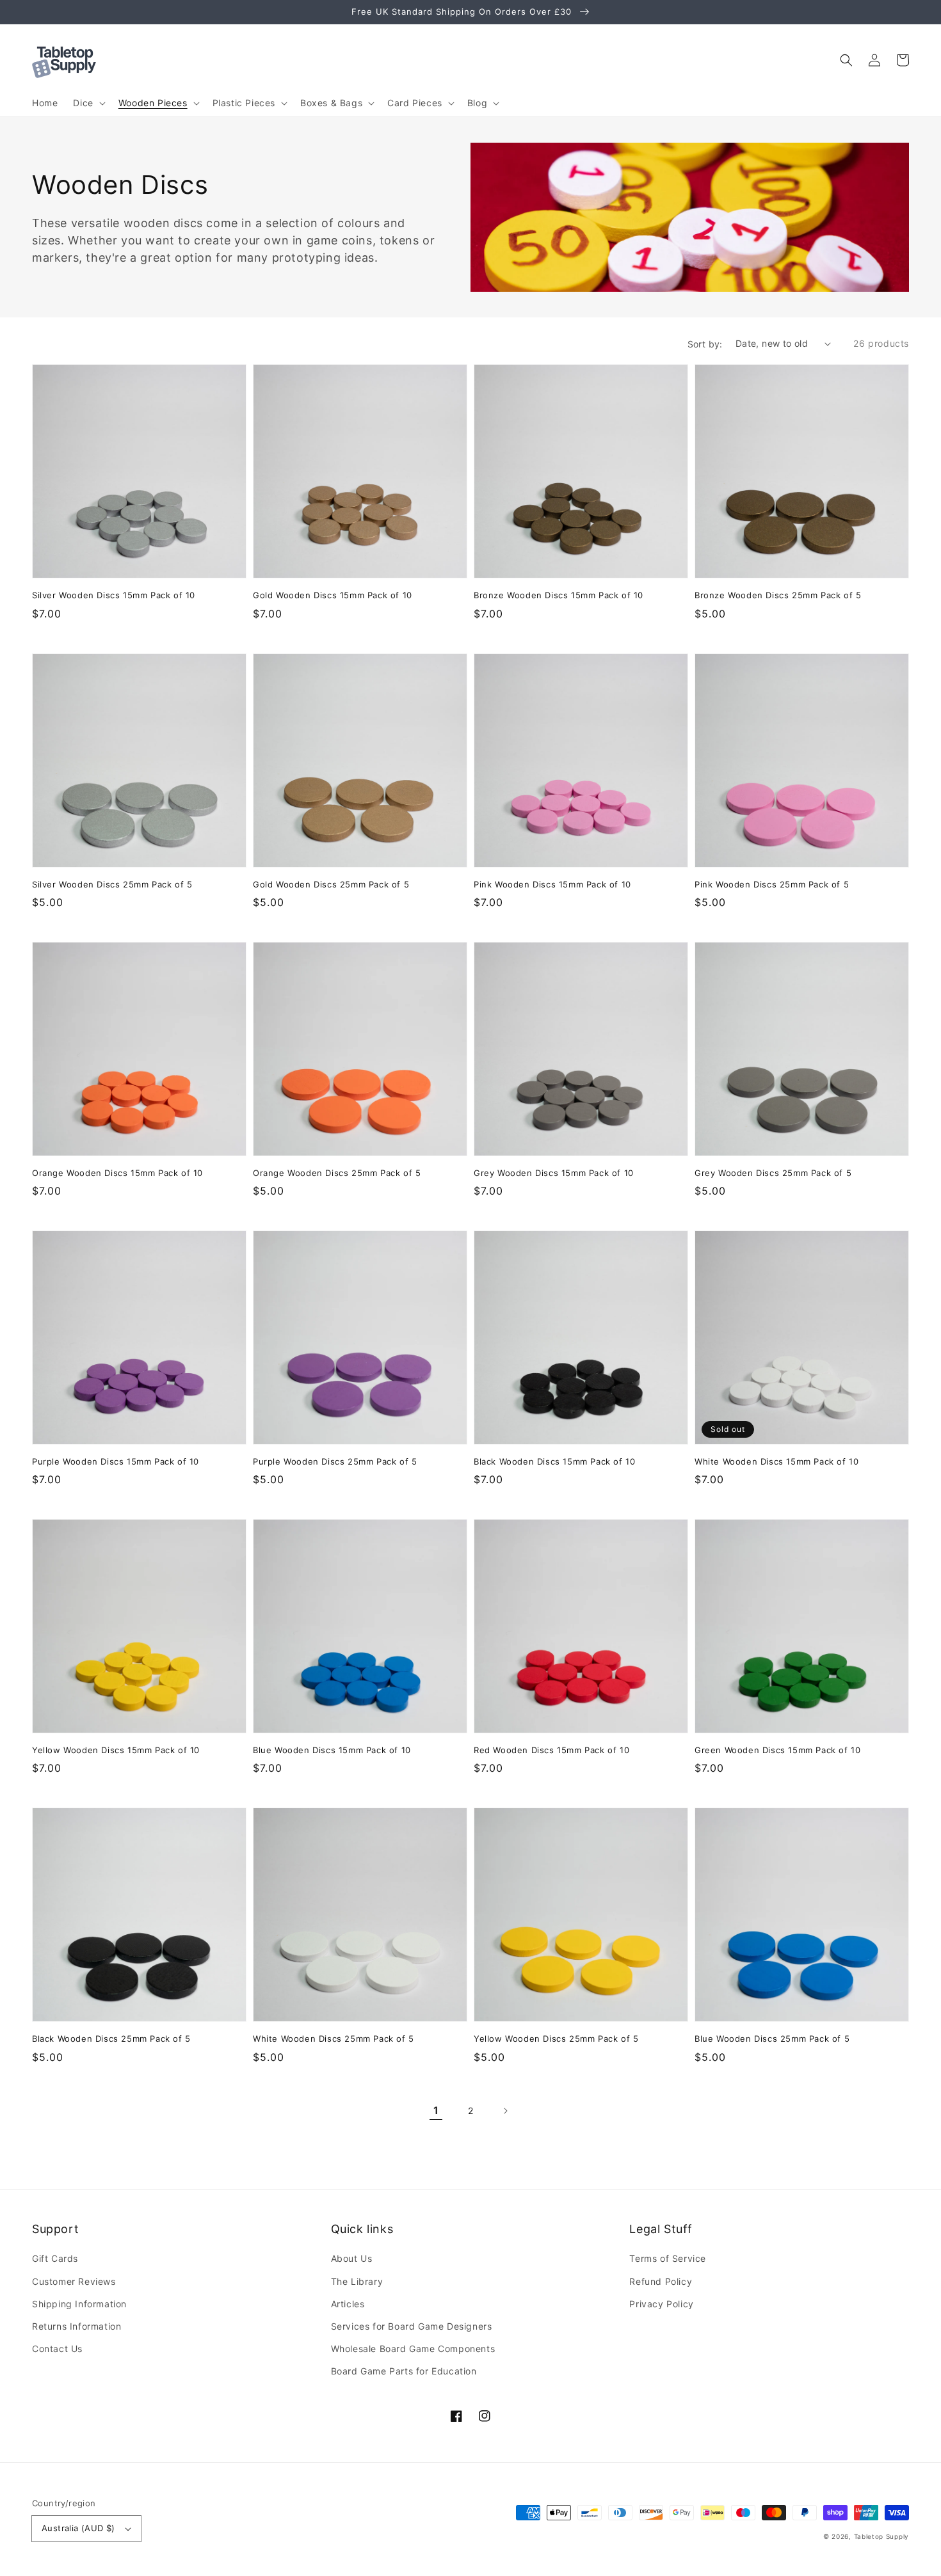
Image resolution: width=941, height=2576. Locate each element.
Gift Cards (55, 2258)
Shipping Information (79, 2304)
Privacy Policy (661, 2304)
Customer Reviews (74, 2281)
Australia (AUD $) (78, 2528)
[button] (846, 60)
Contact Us (57, 2349)
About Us (352, 2258)
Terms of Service (668, 2258)
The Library (357, 2281)
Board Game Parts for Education (404, 2371)
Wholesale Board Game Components (413, 2349)
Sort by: (705, 344)
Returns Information (76, 2326)
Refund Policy (661, 2281)
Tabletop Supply (882, 2536)
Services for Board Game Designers (412, 2326)
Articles (348, 2304)
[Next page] (505, 2111)
